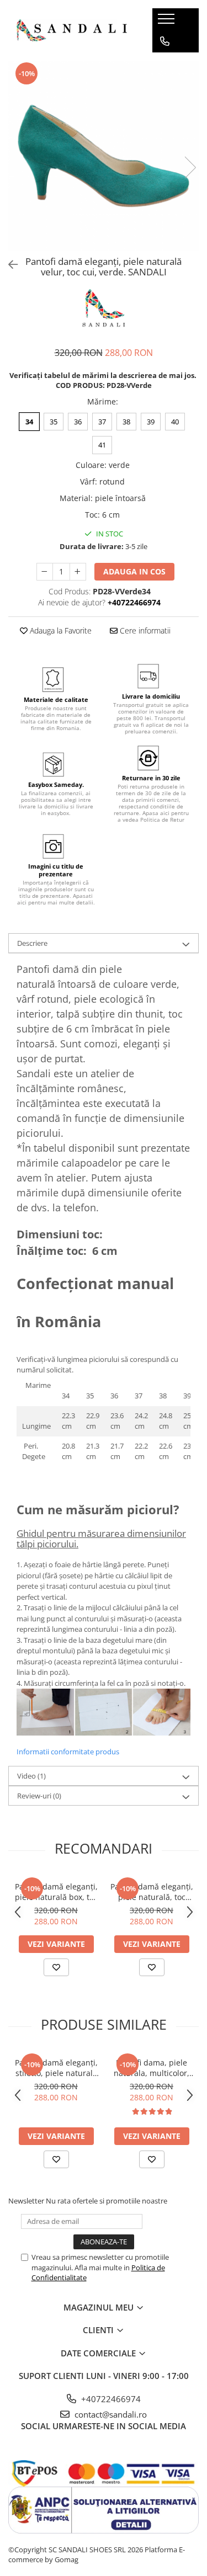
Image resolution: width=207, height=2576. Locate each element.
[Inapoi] (8, 265)
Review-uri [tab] (39, 1796)
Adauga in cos (134, 571)
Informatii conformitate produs (68, 1752)
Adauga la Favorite (60, 630)
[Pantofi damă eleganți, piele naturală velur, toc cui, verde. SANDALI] (104, 156)
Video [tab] (31, 1776)
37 (102, 422)
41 (102, 445)
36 (78, 422)
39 (151, 422)
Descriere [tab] (32, 943)
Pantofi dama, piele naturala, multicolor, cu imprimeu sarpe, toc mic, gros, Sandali (152, 2068)
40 (175, 422)
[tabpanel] (104, 156)
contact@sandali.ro (110, 2414)
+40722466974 (110, 2399)
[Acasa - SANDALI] (72, 30)
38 (126, 422)
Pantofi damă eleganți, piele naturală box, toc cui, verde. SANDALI (56, 1892)
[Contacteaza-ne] (165, 41)
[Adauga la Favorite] (56, 1967)
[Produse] (168, 22)
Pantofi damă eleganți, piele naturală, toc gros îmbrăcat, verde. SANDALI (152, 1892)
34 (29, 422)
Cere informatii (144, 630)
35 (54, 422)
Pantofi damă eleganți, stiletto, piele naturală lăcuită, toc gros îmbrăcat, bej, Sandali (56, 2068)
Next (190, 167)
